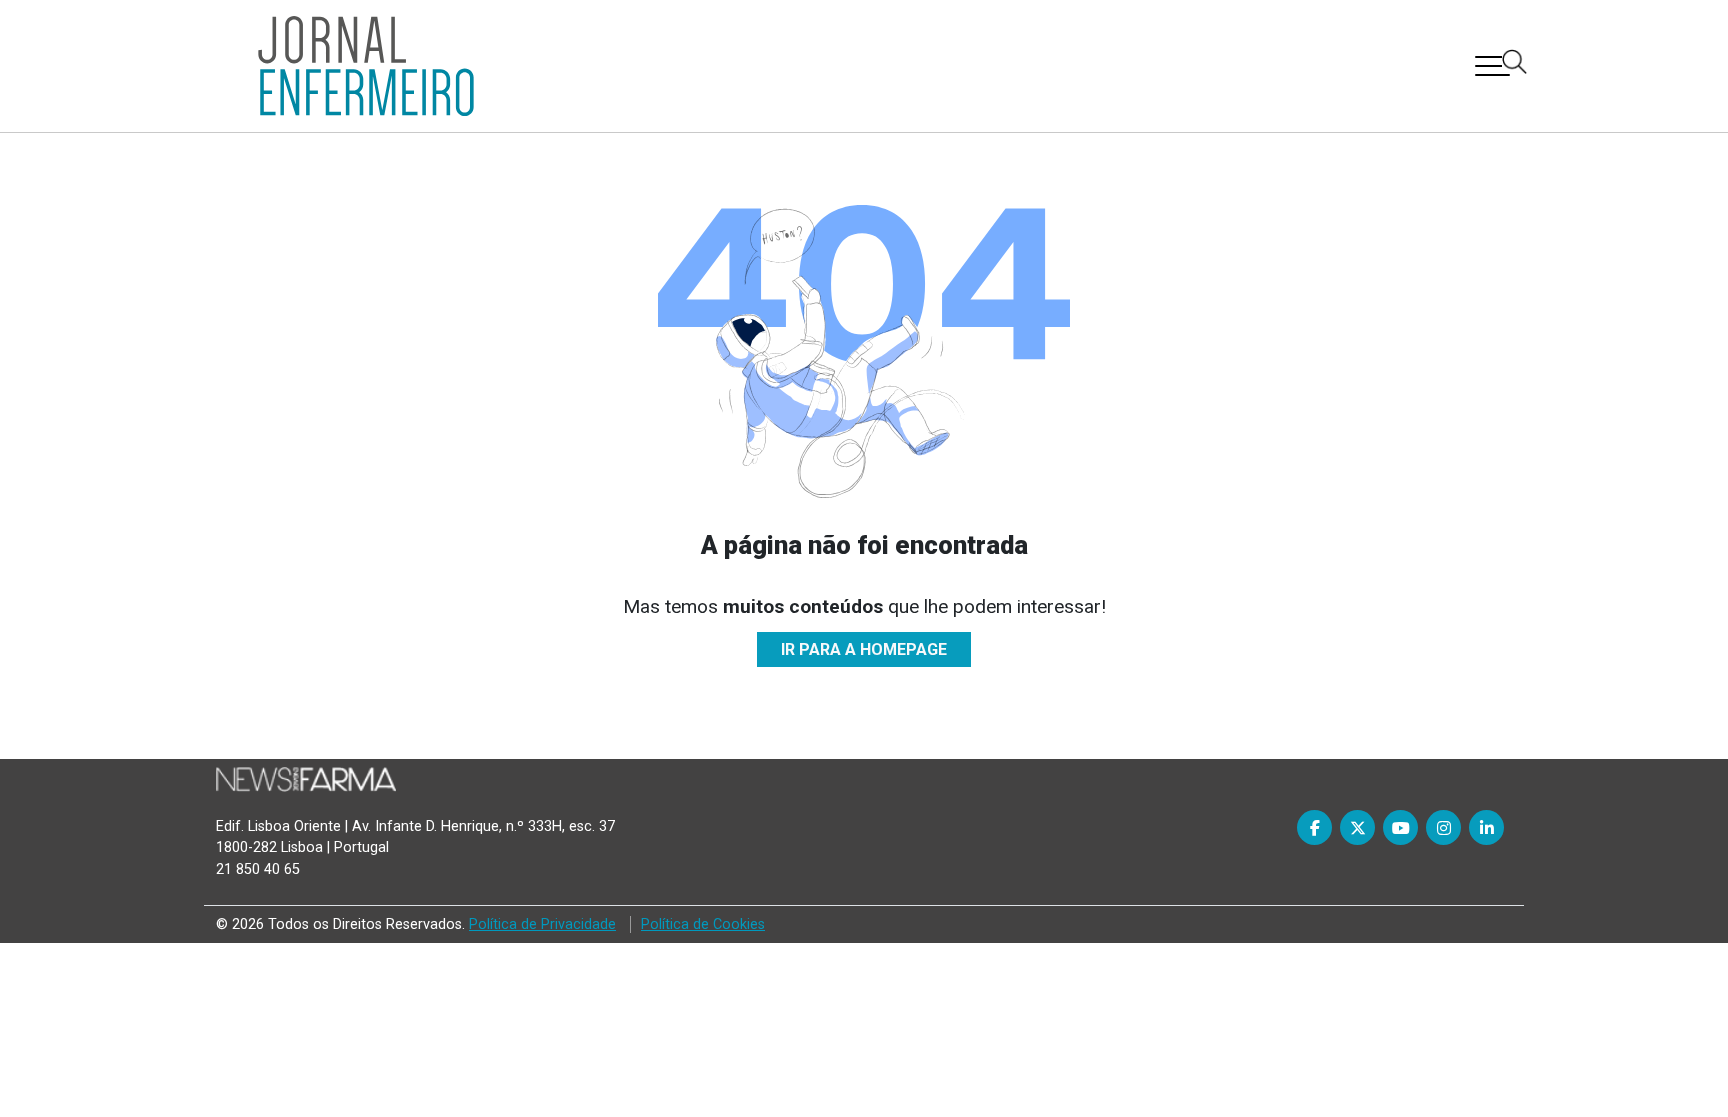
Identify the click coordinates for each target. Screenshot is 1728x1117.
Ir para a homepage (864, 649)
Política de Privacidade (542, 924)
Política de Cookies (703, 924)
